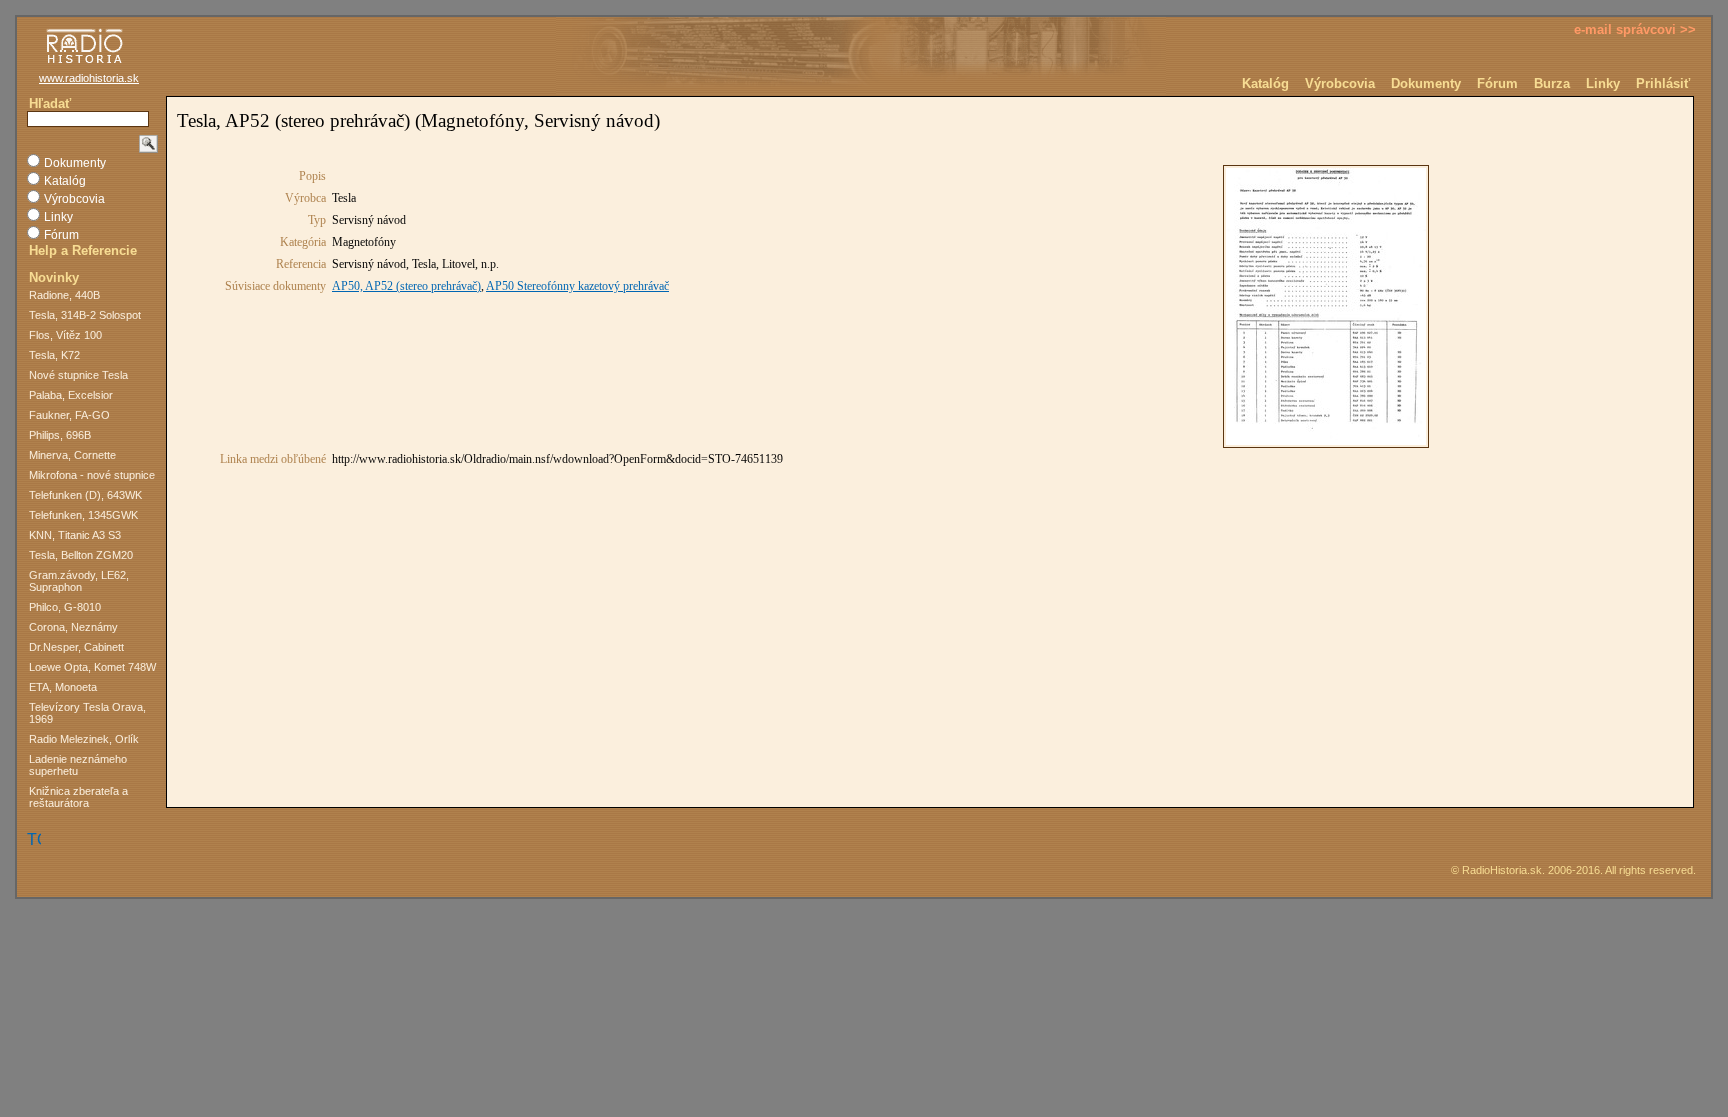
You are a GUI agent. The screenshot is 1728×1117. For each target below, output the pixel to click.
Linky (1603, 83)
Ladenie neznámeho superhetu (78, 765)
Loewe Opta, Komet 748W (92, 667)
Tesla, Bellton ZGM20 (81, 555)
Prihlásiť (1663, 83)
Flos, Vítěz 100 (65, 335)
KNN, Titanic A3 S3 (75, 535)
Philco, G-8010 (65, 607)
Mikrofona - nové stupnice (92, 475)
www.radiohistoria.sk (89, 78)
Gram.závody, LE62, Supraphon (79, 581)
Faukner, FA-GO (69, 415)
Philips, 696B (60, 435)
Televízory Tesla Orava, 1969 (87, 713)
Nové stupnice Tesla (78, 375)
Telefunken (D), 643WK (85, 495)
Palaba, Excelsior (71, 395)
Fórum (1497, 83)
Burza (1552, 83)
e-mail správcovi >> (1635, 29)
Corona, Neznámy (73, 627)
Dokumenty (1426, 83)
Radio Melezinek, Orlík (84, 739)
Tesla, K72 (54, 355)
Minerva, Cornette (72, 455)
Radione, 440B (64, 295)
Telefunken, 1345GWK (83, 515)
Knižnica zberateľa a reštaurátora (78, 797)
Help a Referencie (83, 250)
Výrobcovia (1340, 83)
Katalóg (1265, 83)
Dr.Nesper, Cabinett (76, 647)
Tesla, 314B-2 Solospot (85, 315)
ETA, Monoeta (63, 687)
